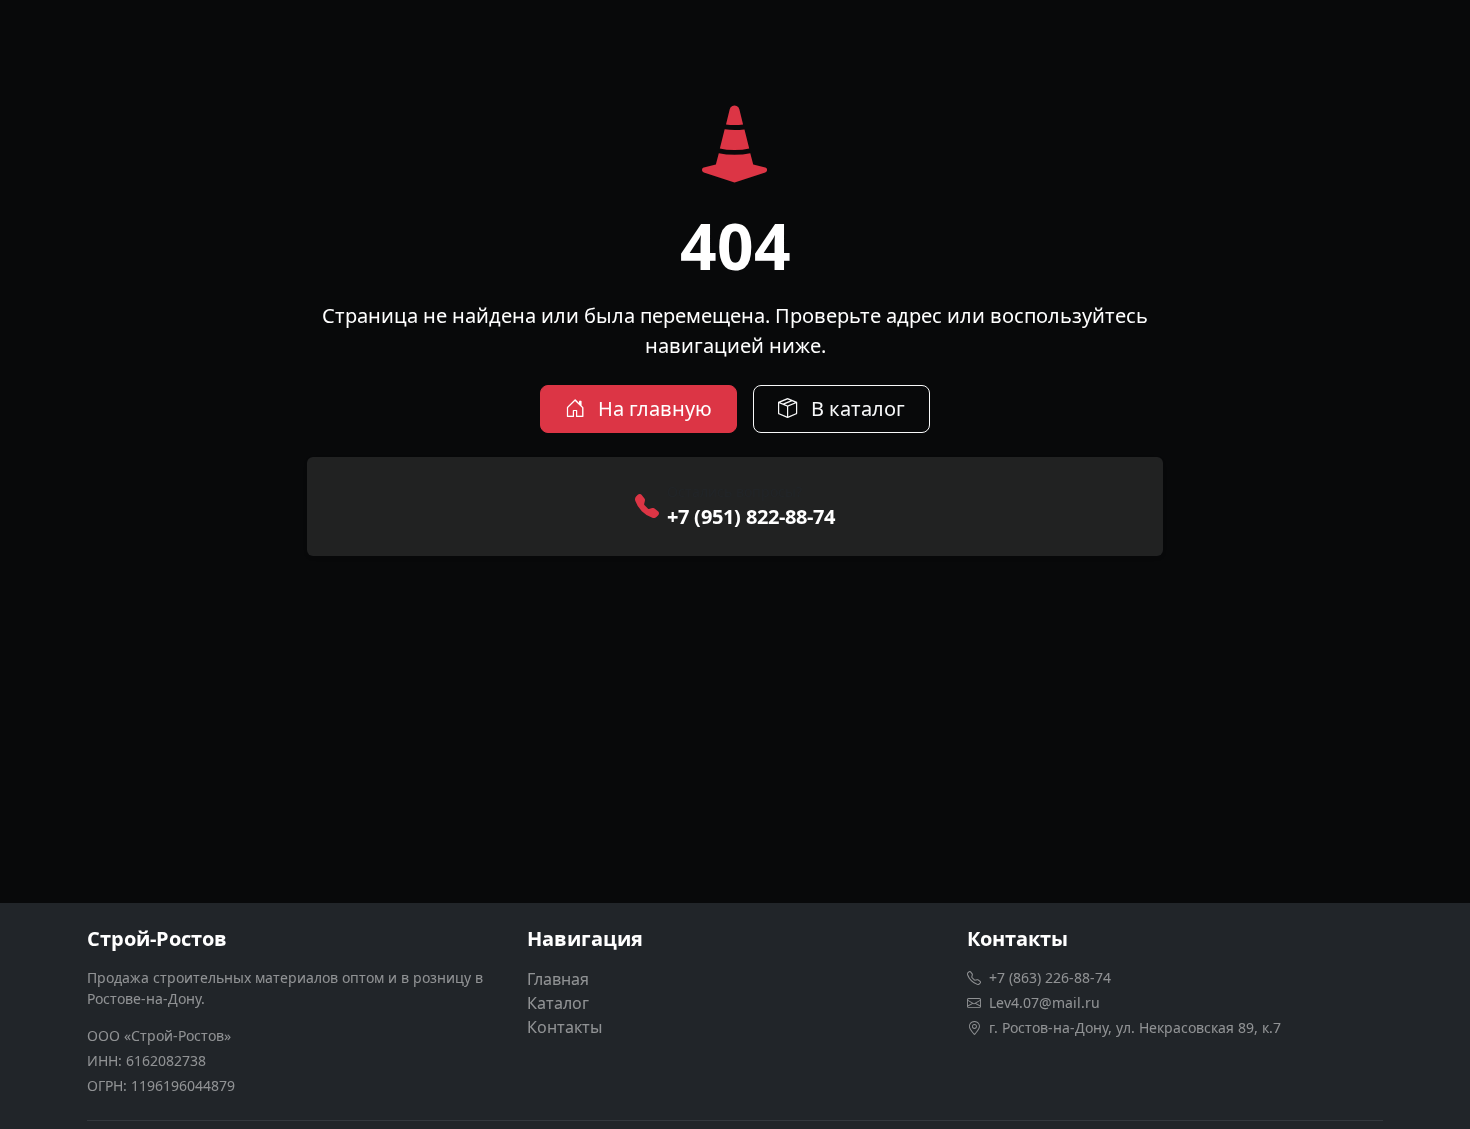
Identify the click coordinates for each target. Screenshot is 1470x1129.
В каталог (855, 408)
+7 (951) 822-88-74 (751, 516)
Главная (558, 979)
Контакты (564, 1027)
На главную (652, 408)
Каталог (558, 1003)
